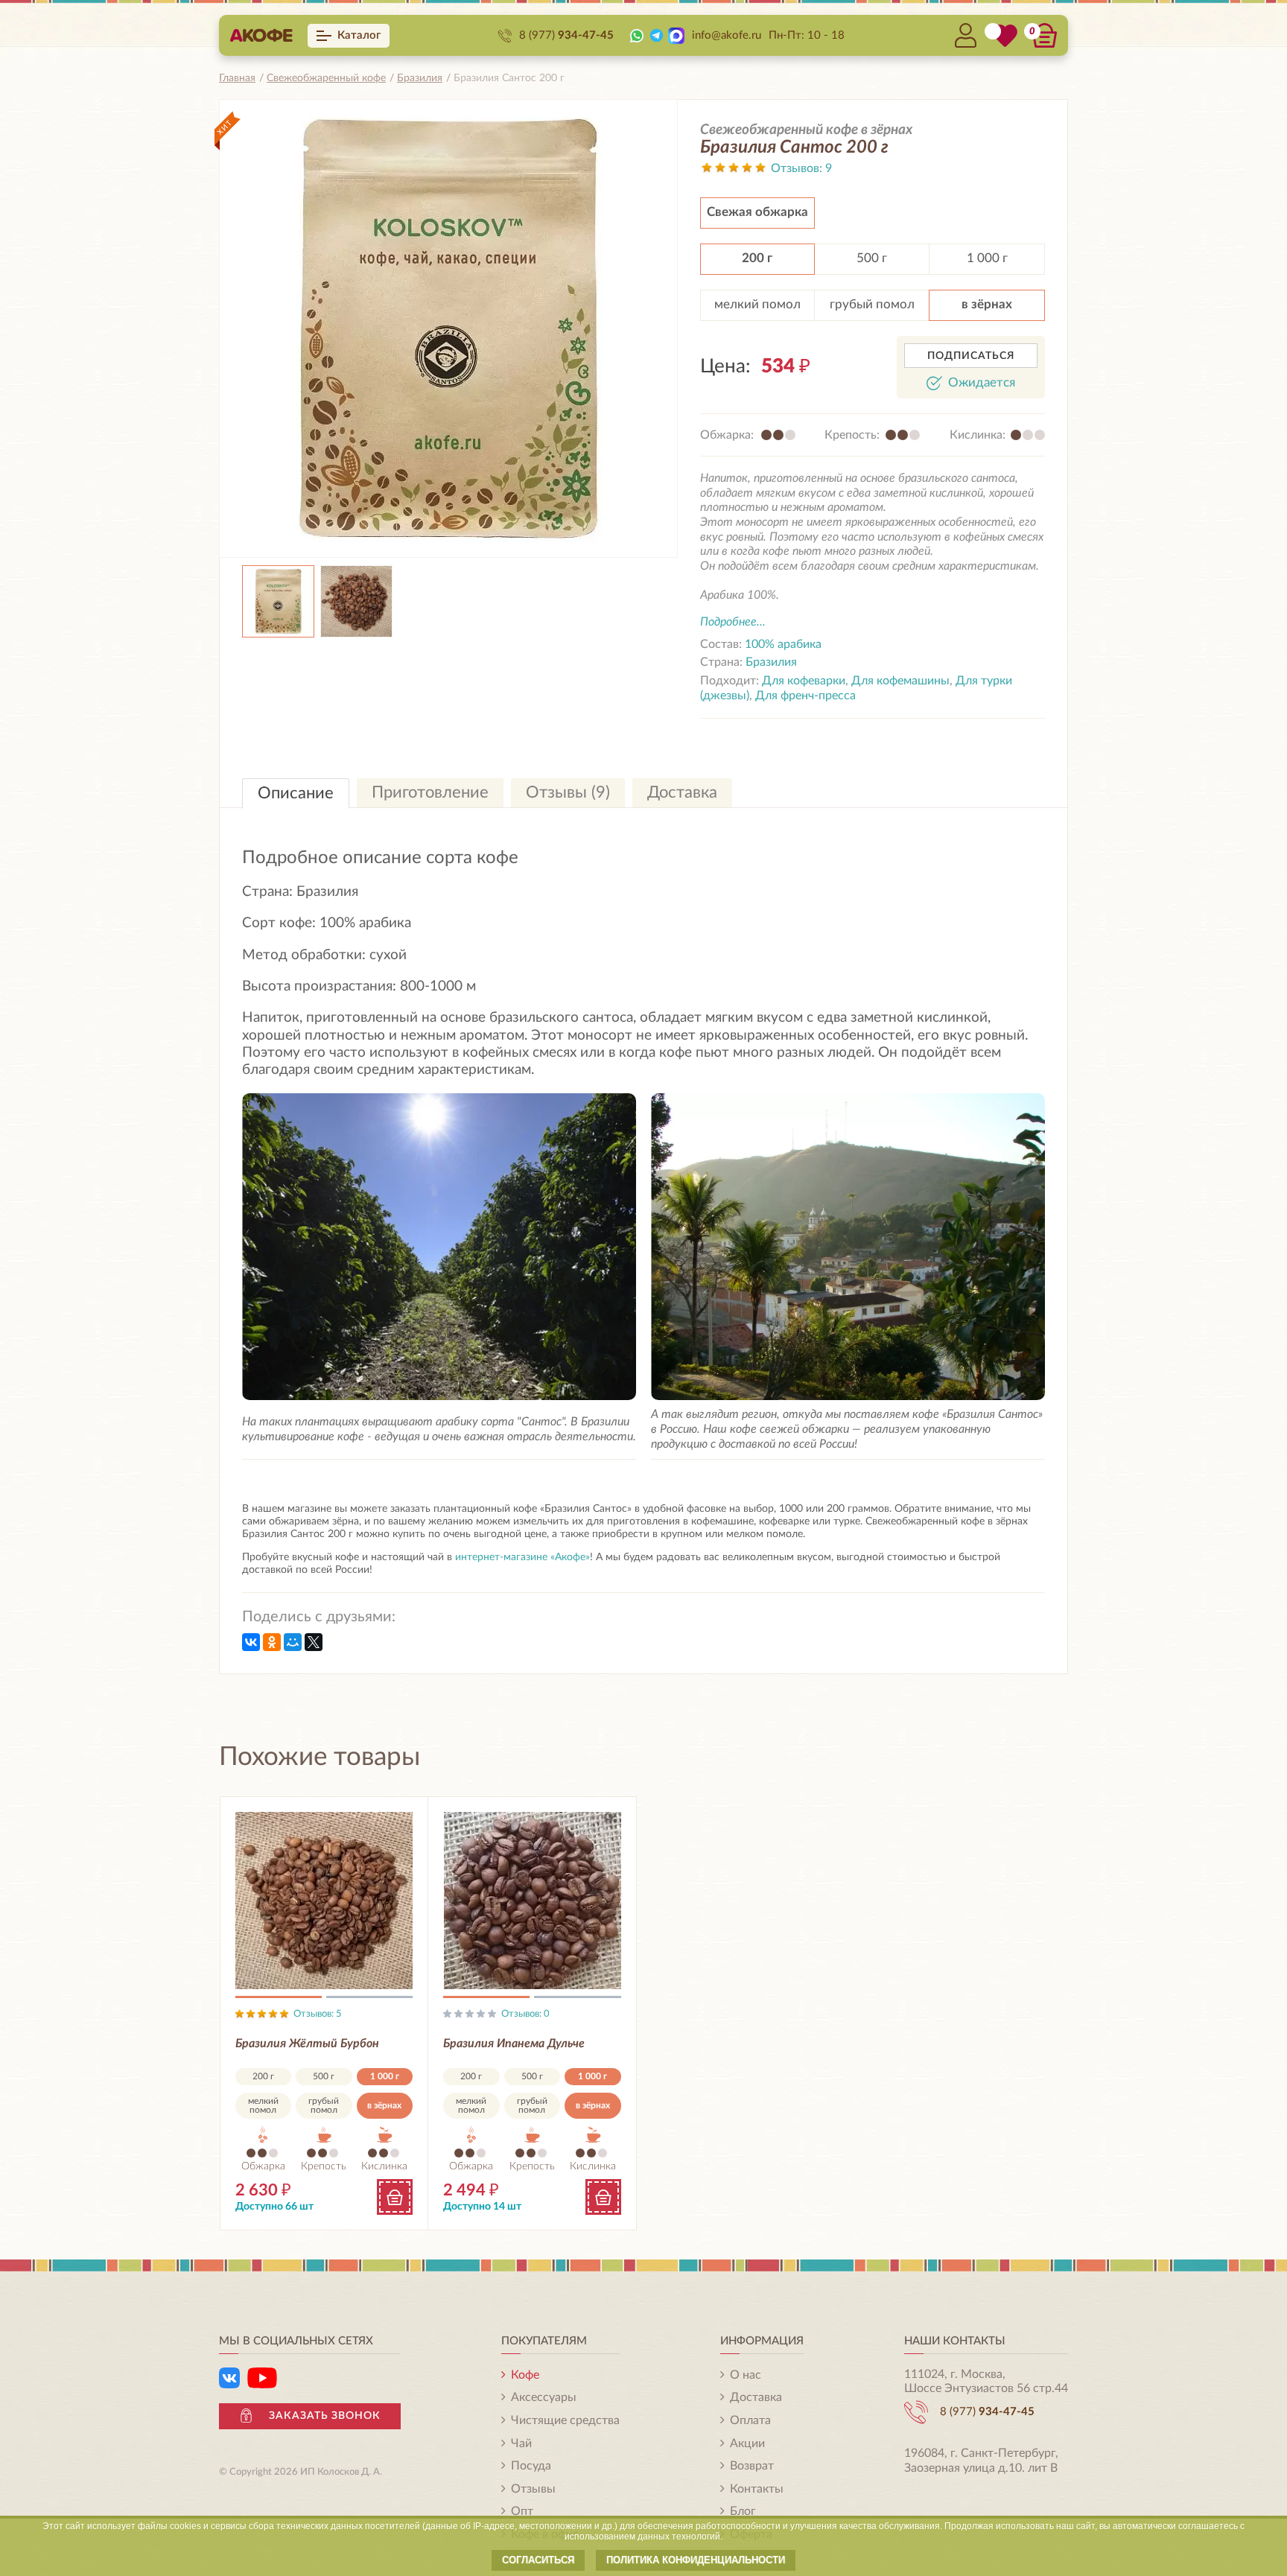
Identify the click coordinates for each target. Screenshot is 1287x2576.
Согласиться (538, 2560)
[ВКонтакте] (251, 1642)
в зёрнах (987, 304)
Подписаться (971, 356)
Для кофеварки (804, 681)
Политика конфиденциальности (696, 2560)
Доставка (756, 2397)
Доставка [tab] (682, 792)
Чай (521, 2443)
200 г (757, 258)
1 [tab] (279, 2000)
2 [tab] (369, 2000)
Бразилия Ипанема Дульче (514, 2044)
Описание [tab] (296, 793)
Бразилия (771, 662)
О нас (746, 2375)
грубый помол (872, 304)
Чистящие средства (565, 2420)
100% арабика (783, 644)
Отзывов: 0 (525, 2014)
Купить (395, 2197)
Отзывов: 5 (318, 2014)
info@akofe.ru (727, 35)
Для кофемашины (900, 681)
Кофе (525, 2375)
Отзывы (533, 2489)
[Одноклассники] (272, 1642)
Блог (743, 2511)
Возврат (752, 2466)
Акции (747, 2443)
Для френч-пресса (805, 696)
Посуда (531, 2466)
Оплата (750, 2420)
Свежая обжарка (757, 212)
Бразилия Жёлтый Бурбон (307, 2044)
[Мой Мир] (293, 1642)
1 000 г (987, 258)
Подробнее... (733, 622)
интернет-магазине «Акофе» (522, 1557)
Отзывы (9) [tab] (568, 792)
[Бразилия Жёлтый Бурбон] (324, 1901)
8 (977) (566, 35)
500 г (872, 258)
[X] (314, 1642)
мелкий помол (757, 304)
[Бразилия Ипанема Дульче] (532, 1901)
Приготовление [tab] (430, 792)
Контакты (757, 2489)
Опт (522, 2511)
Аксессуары (544, 2397)
